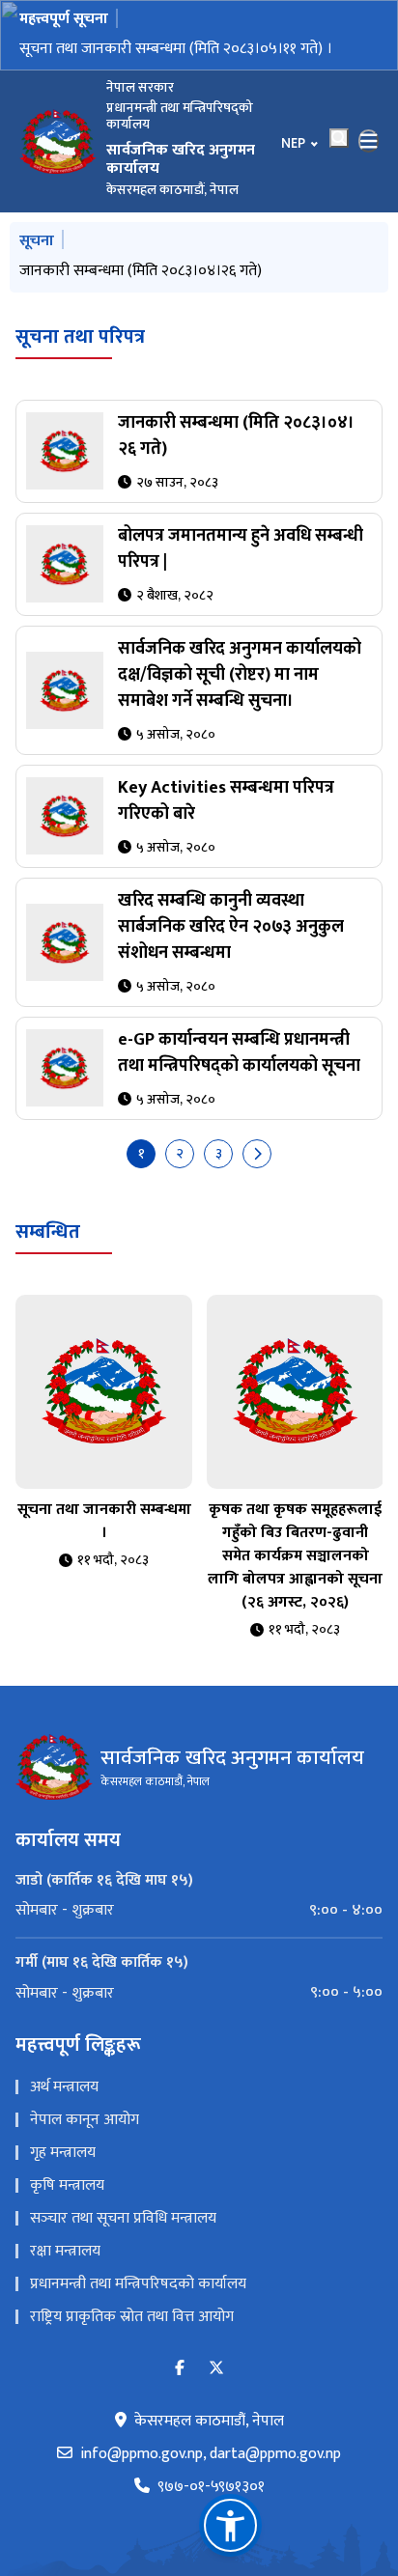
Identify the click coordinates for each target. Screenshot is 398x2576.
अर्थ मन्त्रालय (64, 2087)
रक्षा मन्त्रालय (65, 2251)
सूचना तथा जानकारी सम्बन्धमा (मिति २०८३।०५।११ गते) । (176, 49)
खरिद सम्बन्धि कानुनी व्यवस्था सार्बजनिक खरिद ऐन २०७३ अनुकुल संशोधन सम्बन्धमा (231, 927)
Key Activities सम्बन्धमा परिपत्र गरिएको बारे (226, 801)
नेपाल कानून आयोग (85, 2120)
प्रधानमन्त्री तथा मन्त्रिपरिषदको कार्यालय (138, 2284)
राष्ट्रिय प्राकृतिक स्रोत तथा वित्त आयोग (132, 2317)
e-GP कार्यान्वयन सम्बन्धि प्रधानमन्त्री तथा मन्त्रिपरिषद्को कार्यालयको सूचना (239, 1053)
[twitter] (216, 2369)
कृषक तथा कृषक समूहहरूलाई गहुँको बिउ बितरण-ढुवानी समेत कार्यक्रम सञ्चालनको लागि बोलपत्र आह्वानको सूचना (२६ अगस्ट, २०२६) (295, 1556)
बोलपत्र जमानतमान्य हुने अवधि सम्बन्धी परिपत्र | (241, 549)
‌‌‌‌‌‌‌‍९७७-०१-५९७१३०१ (211, 2487)
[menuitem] (199, 1911)
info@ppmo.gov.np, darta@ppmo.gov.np (211, 2454)
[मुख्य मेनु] (369, 141)
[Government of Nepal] (58, 141)
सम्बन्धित (48, 1232)
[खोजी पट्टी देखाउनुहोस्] (339, 138)
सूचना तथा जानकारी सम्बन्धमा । (104, 1521)
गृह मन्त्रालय (63, 2153)
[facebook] (180, 2369)
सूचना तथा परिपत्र (80, 337)
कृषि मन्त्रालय (67, 2185)
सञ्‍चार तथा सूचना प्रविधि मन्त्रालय (123, 2218)
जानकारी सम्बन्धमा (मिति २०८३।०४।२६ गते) (141, 271)
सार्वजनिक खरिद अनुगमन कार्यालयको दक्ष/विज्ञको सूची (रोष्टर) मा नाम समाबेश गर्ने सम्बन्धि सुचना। (240, 675)
